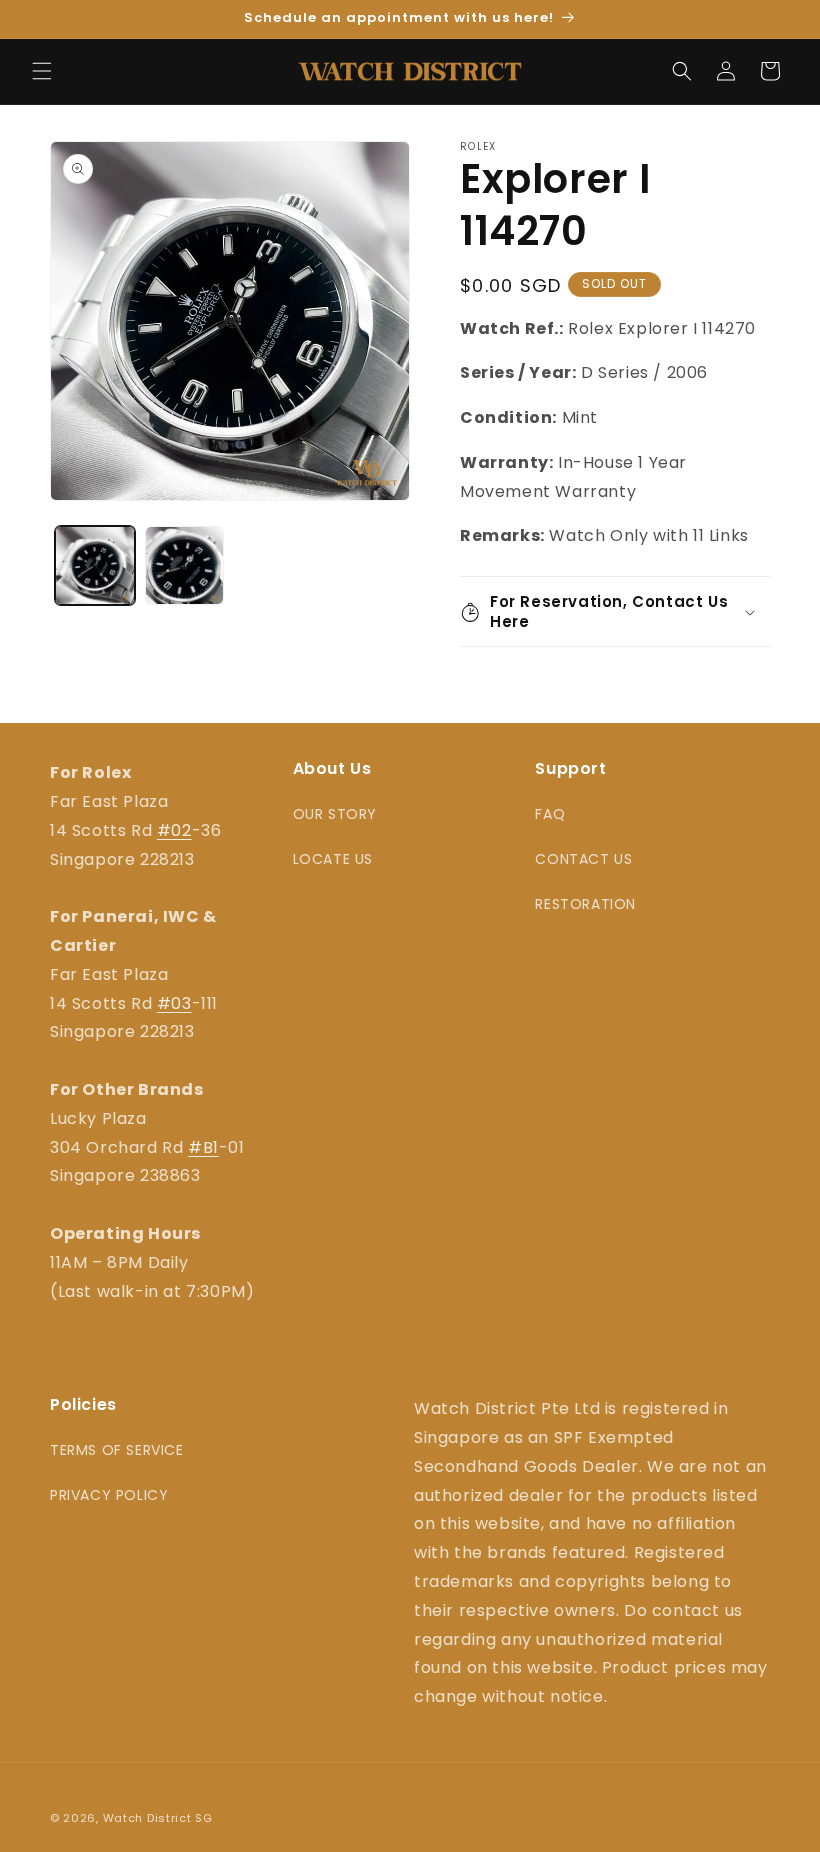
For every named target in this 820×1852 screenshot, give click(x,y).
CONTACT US (583, 859)
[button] (42, 71)
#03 (174, 1003)
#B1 (203, 1147)
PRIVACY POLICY (109, 1495)
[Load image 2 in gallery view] (185, 566)
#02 (174, 830)
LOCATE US (333, 859)
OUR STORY (335, 814)
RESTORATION (585, 904)
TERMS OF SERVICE (117, 1450)
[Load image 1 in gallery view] (95, 566)
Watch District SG (158, 1818)
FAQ (550, 814)
